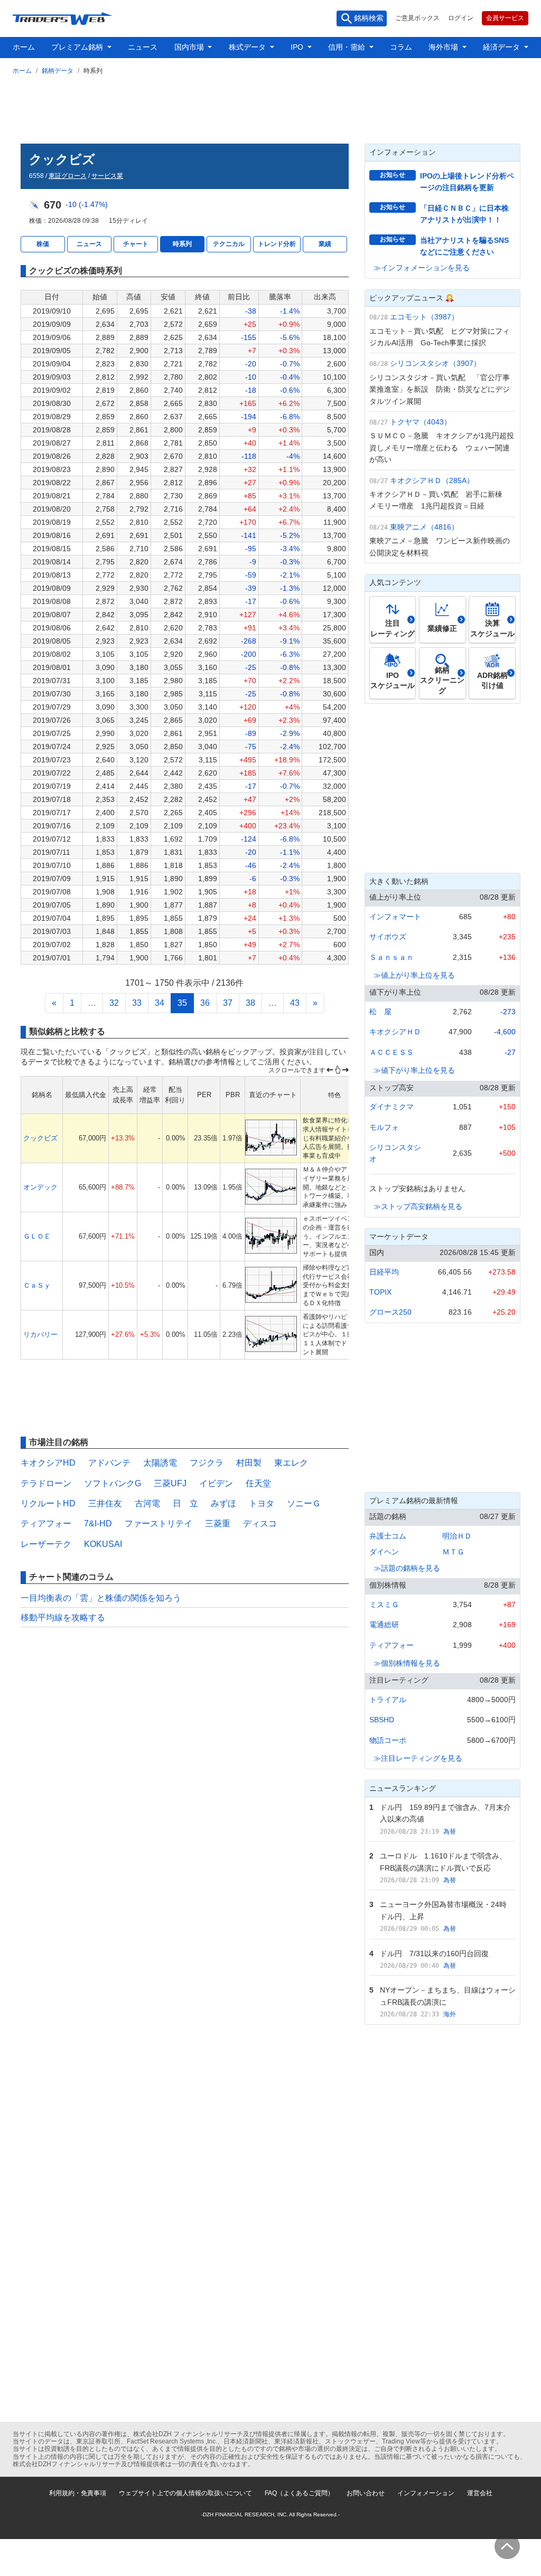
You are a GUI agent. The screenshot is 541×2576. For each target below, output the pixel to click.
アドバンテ (109, 1463)
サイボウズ (388, 937)
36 (205, 1003)
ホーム (24, 47)
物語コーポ (388, 1740)
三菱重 (218, 1523)
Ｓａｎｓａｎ (391, 957)
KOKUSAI (103, 1544)
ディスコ (260, 1523)
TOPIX (380, 1292)
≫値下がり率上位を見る (414, 1070)
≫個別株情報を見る (407, 1663)
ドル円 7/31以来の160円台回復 (434, 1954)
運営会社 (480, 2493)
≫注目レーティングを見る (418, 1758)
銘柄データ (58, 71)
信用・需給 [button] (348, 47)
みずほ (223, 1503)
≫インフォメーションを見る (422, 268)
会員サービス (505, 18)
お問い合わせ (366, 2493)
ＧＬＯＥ (37, 1236)
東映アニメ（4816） (424, 527)
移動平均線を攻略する (63, 1617)
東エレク (291, 1463)
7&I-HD (98, 1523)
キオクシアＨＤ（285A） (432, 480)
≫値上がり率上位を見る (414, 975)
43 (295, 1003)
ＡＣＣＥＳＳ (391, 1052)
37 (228, 1003)
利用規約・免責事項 (78, 2493)
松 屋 (380, 1012)
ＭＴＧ (453, 1552)
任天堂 (258, 1483)
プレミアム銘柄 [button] (78, 47)
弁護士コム (388, 1536)
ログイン (461, 18)
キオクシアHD (48, 1463)
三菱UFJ (170, 1483)
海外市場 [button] (444, 47)
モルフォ (384, 1127)
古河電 (147, 1503)
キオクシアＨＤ (395, 1032)
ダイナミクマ (391, 1107)
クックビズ (40, 1138)
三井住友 (105, 1503)
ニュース (143, 47)
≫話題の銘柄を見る (407, 1568)
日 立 (185, 1503)
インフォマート (395, 917)
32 (114, 1003)
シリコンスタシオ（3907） (435, 363)
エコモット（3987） (424, 317)
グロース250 (390, 1312)
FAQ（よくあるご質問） (299, 2493)
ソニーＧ (304, 1503)
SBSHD (382, 1720)
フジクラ (207, 1463)
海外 (450, 2014)
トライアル (388, 1700)
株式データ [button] (248, 47)
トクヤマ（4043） (421, 422)
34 (160, 1003)
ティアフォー (46, 1523)
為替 (450, 1832)
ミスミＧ (384, 1605)
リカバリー (40, 1334)
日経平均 (384, 1272)
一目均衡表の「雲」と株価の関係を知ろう (101, 1598)
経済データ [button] (502, 47)
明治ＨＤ (457, 1536)
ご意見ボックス (417, 18)
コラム (401, 47)
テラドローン (46, 1483)
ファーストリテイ (158, 1523)
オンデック (40, 1187)
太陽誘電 (160, 1463)
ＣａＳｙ (37, 1285)
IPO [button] (298, 47)
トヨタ (262, 1503)
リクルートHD (48, 1503)
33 (137, 1003)
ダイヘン (384, 1552)
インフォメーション (426, 2493)
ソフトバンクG (113, 1483)
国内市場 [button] (190, 47)
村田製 (249, 1463)
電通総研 (384, 1625)
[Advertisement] (270, 107)
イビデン (216, 1483)
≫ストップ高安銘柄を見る (418, 1206)
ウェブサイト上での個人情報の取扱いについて (185, 2493)
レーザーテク (46, 1544)
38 (250, 1003)
